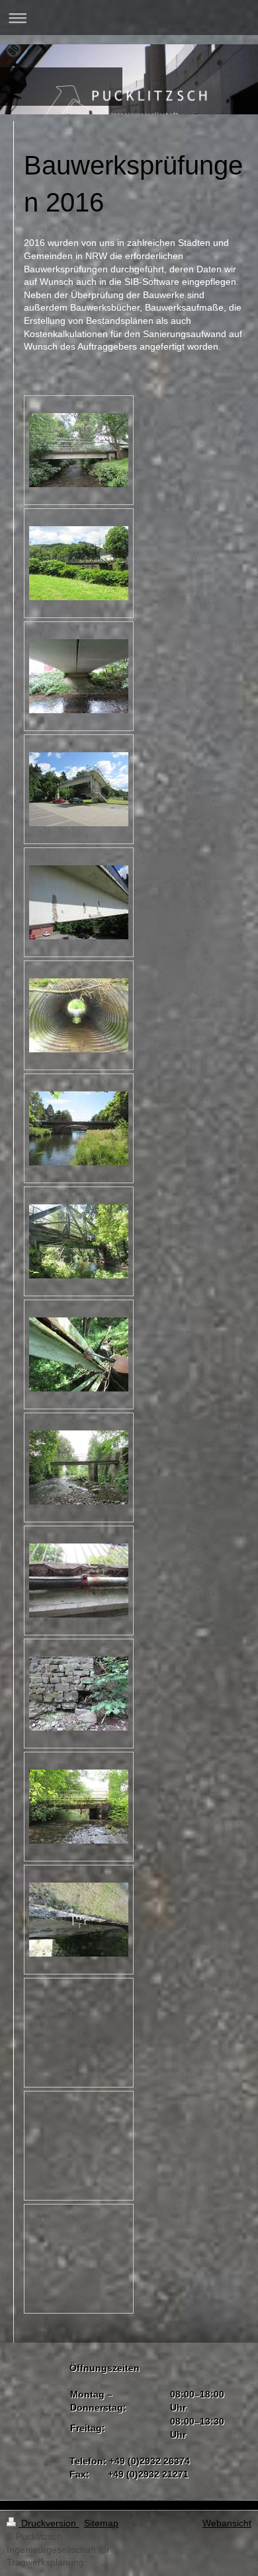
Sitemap (101, 2523)
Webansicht (227, 2523)
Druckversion (49, 2523)
